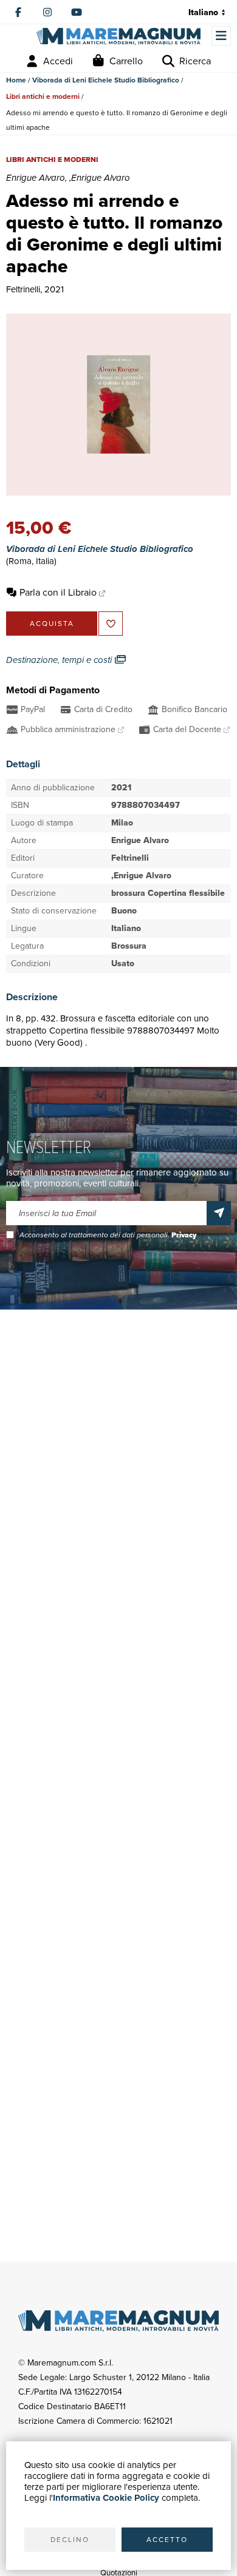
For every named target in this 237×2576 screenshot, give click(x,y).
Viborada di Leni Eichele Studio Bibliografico (106, 80)
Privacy (184, 1235)
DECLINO (70, 2540)
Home (16, 80)
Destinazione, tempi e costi (60, 660)
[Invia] (219, 1213)
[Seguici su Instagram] (47, 12)
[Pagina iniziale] (118, 37)
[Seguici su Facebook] (18, 12)
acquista (52, 624)
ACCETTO (167, 2540)
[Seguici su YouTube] (77, 12)
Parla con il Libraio (58, 592)
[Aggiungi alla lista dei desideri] (111, 624)
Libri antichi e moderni (43, 96)
